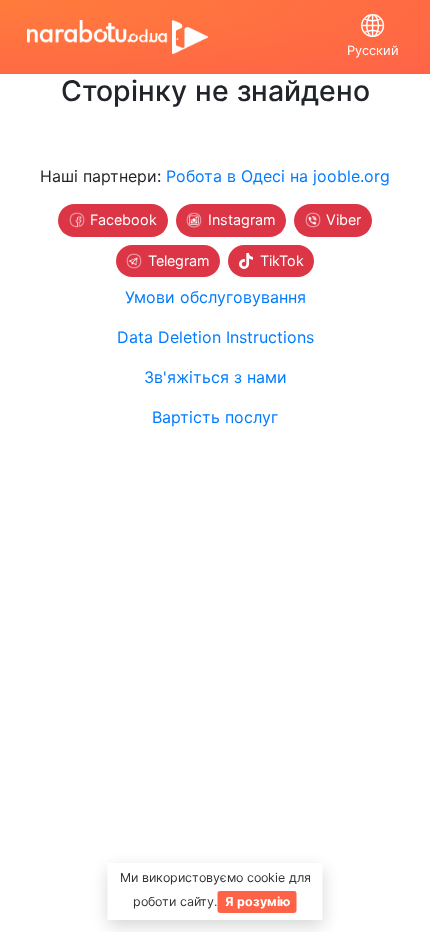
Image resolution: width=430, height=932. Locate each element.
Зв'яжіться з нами (215, 377)
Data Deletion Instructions (215, 337)
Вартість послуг (215, 417)
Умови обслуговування (215, 297)
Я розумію (257, 901)
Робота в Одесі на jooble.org (278, 176)
